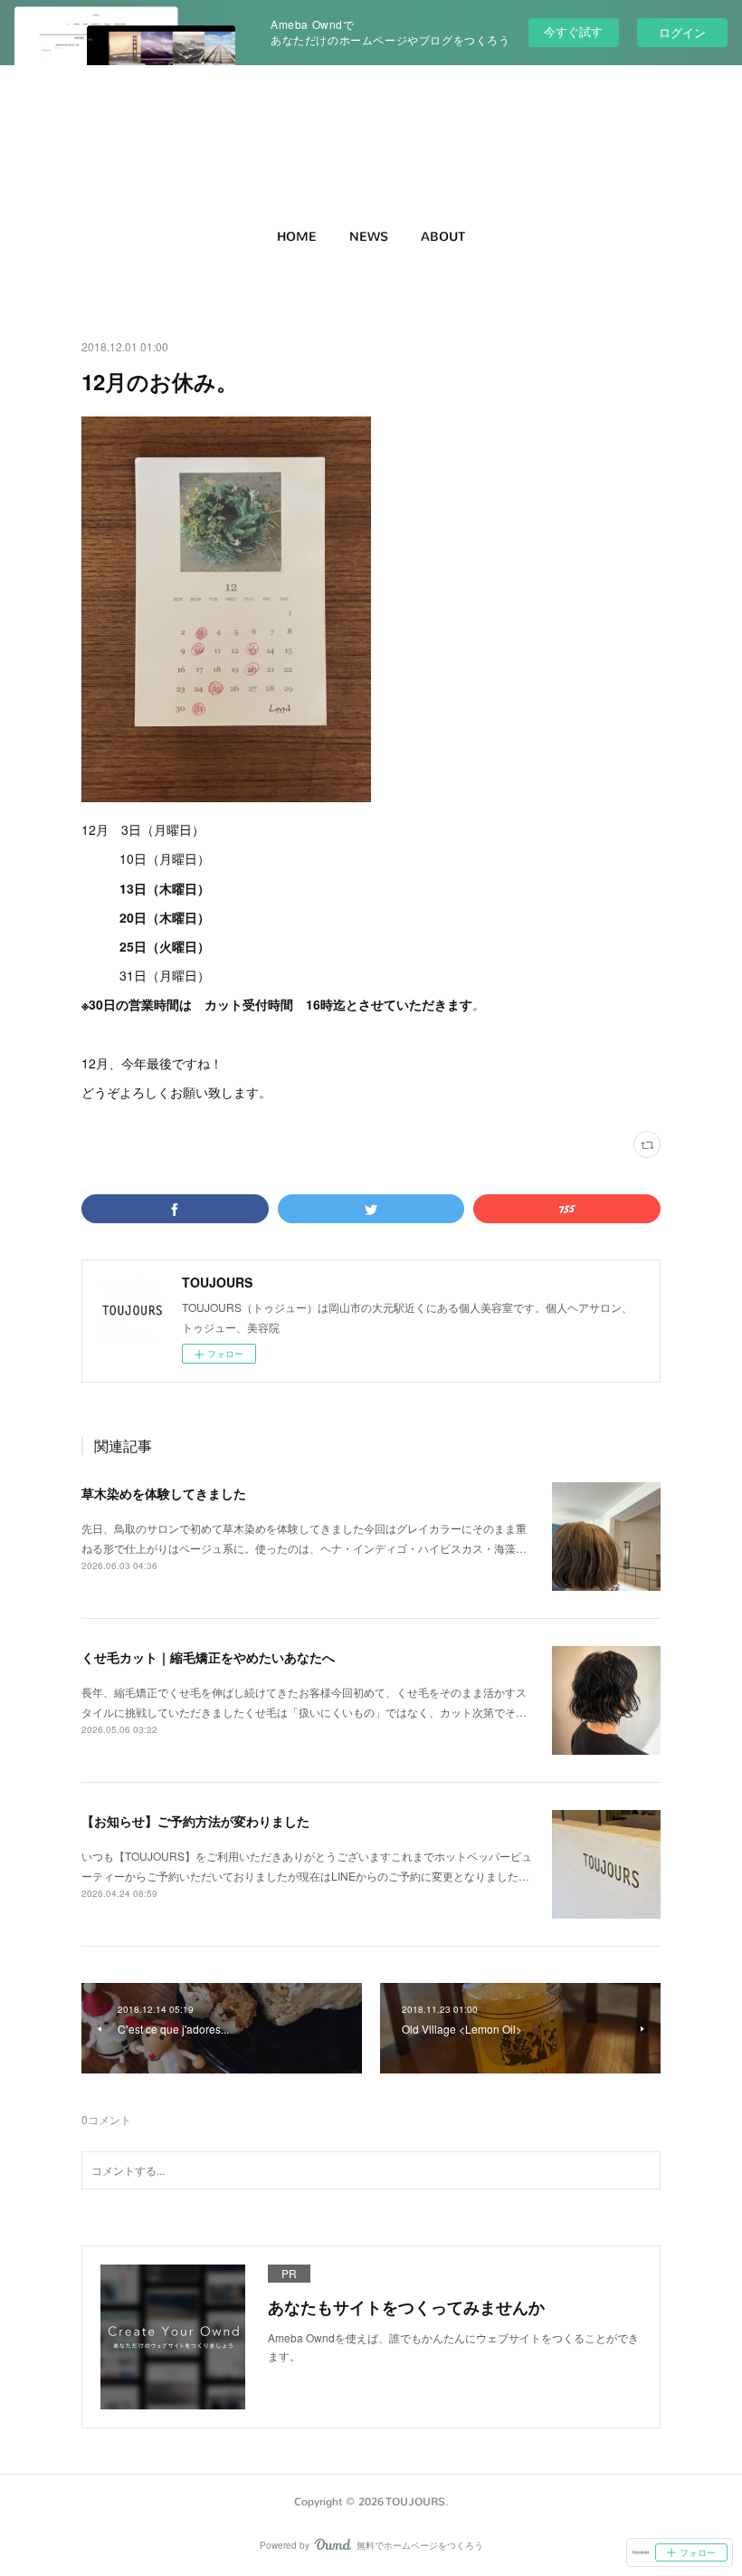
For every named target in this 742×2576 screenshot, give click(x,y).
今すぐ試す (573, 31)
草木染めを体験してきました (164, 1493)
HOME (297, 237)
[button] (297, 237)
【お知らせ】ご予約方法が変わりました (195, 1821)
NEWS (369, 237)
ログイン (682, 32)
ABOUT (443, 237)
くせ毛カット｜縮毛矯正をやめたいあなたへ (208, 1657)
